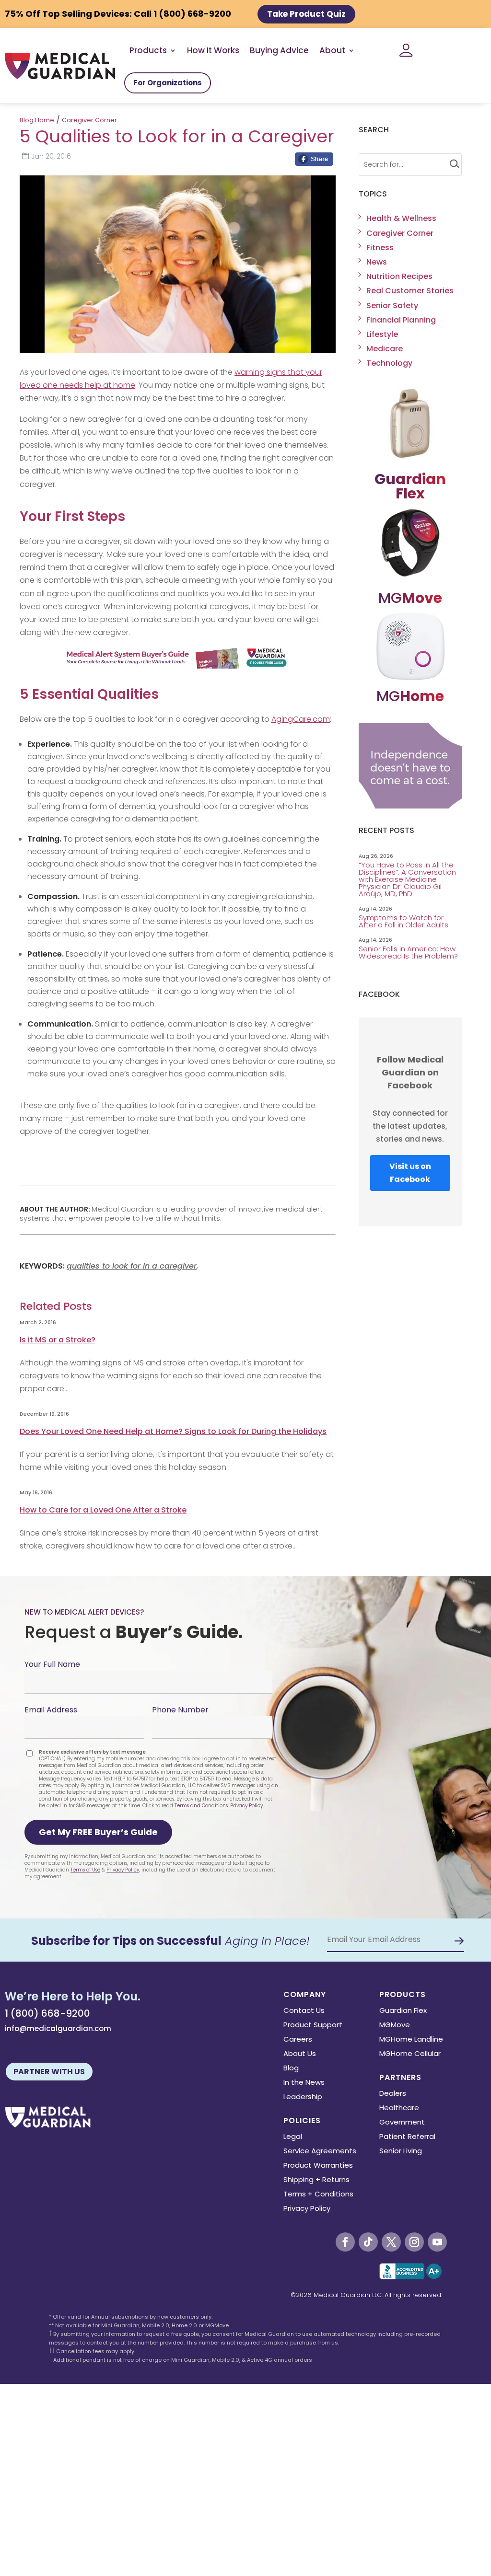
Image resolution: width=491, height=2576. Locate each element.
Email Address (51, 1710)
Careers (298, 2040)
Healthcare (399, 2108)
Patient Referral (407, 2137)
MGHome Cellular (410, 2054)
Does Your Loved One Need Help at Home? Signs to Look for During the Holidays (173, 1431)
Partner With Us (49, 2072)
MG (410, 598)
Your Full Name (52, 1664)
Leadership (303, 2097)
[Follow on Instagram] (414, 2242)
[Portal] (406, 50)
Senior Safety (392, 306)
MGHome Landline (411, 2040)
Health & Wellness (401, 218)
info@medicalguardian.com (58, 2028)
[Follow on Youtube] (437, 2242)
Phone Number (180, 1710)
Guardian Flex (403, 2011)
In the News (304, 2083)
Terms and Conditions (201, 1806)
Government (402, 2123)
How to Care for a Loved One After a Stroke (103, 1510)
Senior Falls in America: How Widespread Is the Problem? (409, 952)
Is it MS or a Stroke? (58, 1340)
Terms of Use (85, 1870)
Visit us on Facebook (410, 1173)
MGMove (395, 2026)
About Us (300, 2054)
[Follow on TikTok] (368, 2242)
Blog (291, 2069)
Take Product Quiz (306, 14)
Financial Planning (401, 320)
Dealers (393, 2094)
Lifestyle (382, 334)
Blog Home (37, 120)
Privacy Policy (246, 1806)
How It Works (213, 50)
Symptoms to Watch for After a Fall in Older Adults (404, 921)
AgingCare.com (301, 719)
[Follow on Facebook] (345, 2242)
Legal (293, 2137)
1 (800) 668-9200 (47, 2013)
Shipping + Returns (316, 2180)
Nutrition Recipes (399, 276)
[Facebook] (314, 162)
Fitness (380, 248)
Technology (389, 363)
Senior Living (401, 2152)
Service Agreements (320, 2152)
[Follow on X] (391, 2242)
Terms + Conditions (318, 2195)
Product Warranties (318, 2166)
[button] (98, 1832)
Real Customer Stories (410, 291)
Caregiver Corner (89, 120)
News (377, 262)
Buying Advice (279, 50)
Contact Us (304, 2011)
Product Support (313, 2026)
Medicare (385, 349)
